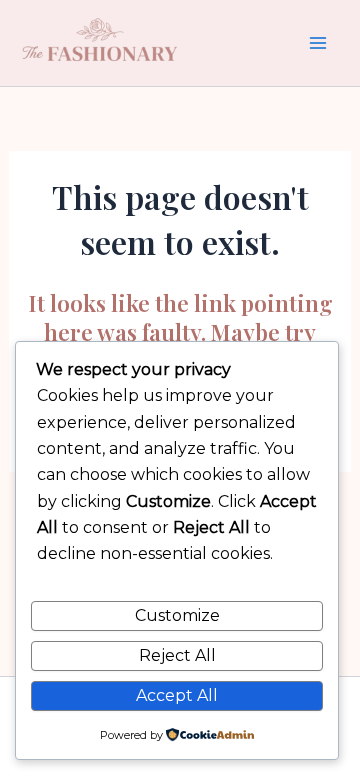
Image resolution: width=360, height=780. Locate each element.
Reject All (177, 655)
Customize (177, 615)
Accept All (177, 695)
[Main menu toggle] (318, 43)
